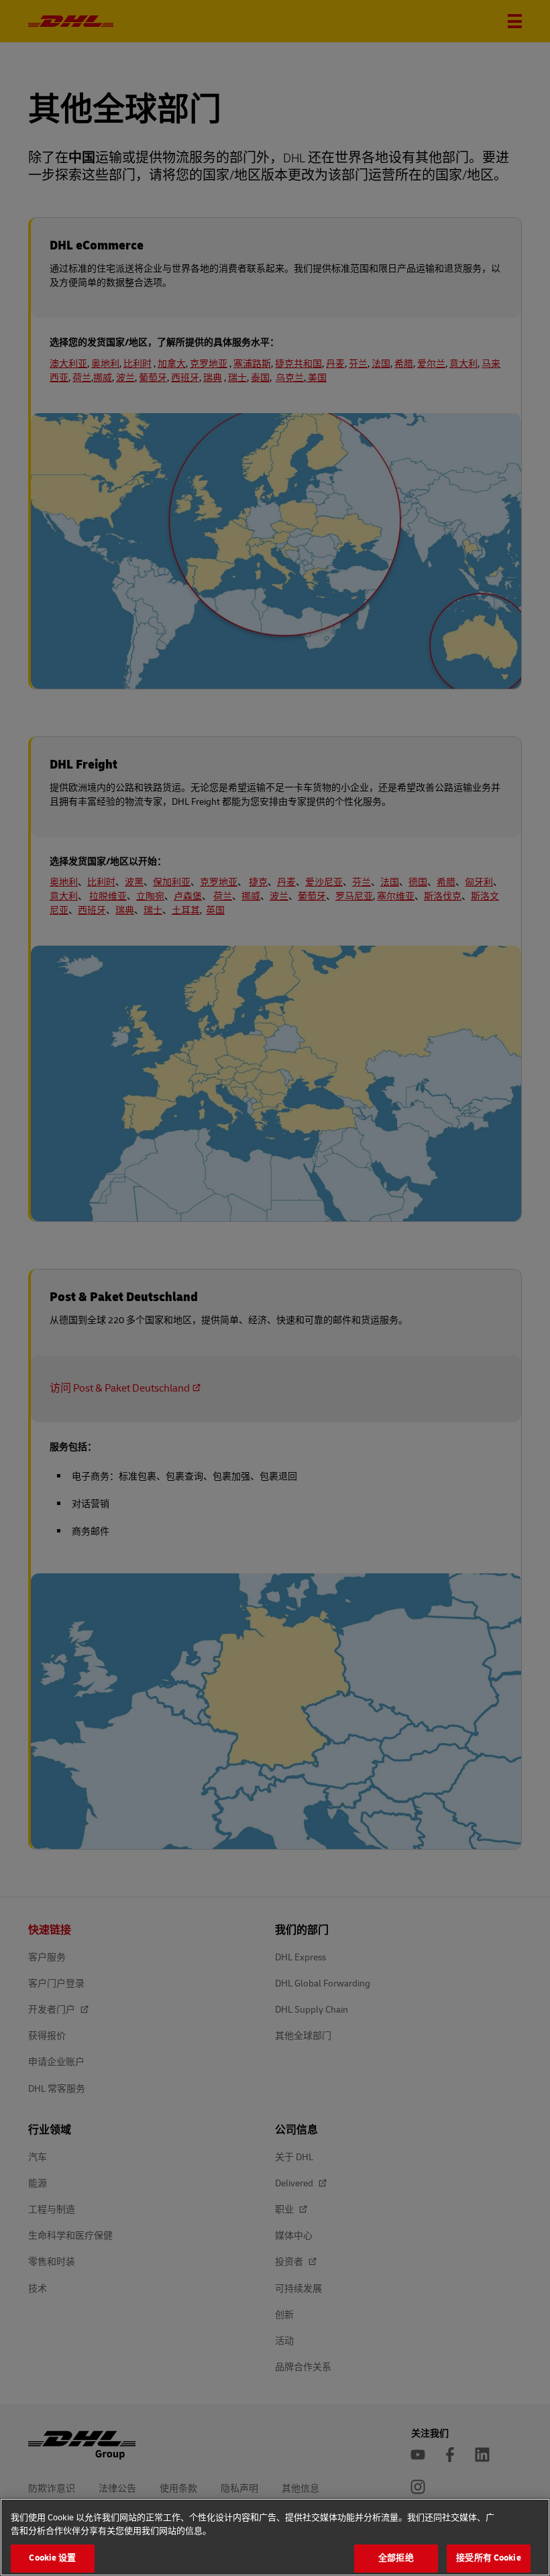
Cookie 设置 (52, 2558)
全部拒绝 (396, 2558)
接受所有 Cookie (488, 2558)
